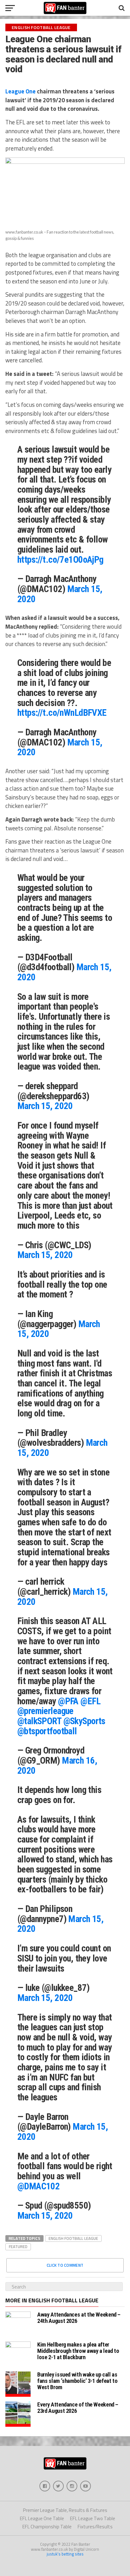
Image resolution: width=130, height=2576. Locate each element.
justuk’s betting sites (65, 2554)
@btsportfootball (47, 1731)
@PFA (68, 1701)
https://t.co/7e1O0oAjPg (60, 560)
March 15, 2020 (45, 1106)
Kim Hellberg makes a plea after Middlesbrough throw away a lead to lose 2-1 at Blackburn (78, 2351)
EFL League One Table (42, 2518)
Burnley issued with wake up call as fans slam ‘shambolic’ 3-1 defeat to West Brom (77, 2381)
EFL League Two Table (93, 2518)
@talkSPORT (39, 1721)
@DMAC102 (38, 2186)
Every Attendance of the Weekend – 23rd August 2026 (78, 2408)
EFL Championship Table (47, 2527)
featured (18, 2247)
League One (21, 91)
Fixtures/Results (95, 2527)
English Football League (73, 2238)
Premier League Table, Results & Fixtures (65, 2510)
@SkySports (84, 1721)
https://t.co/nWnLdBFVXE (62, 713)
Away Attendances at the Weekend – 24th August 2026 (79, 2318)
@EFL (90, 1701)
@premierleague (45, 1711)
